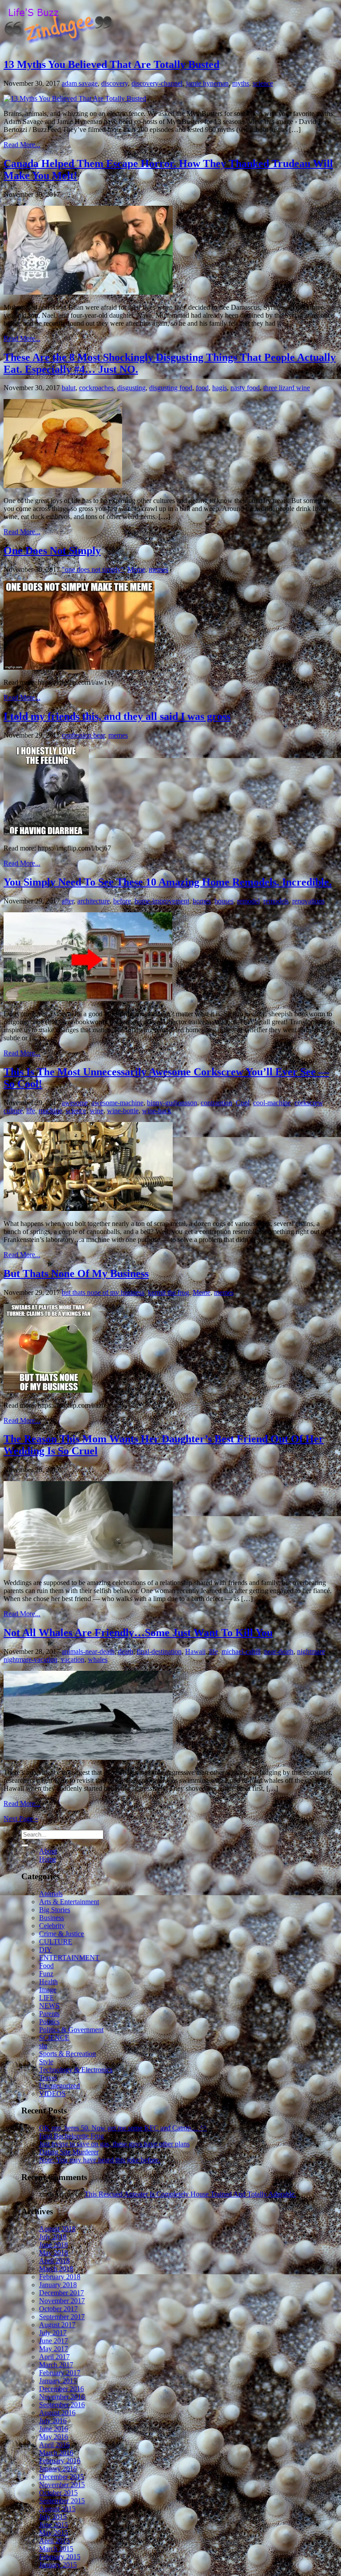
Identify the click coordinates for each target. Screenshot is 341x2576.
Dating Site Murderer (69, 2152)
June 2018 (54, 2245)
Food (46, 1966)
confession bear (83, 735)
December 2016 (61, 2389)
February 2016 (60, 2461)
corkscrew (309, 1103)
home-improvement (162, 901)
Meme (136, 569)
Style (46, 2062)
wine (97, 1111)
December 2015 (61, 2477)
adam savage (80, 83)
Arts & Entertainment (69, 1902)
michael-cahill (241, 1651)
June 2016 (54, 2429)
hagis (220, 388)
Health (48, 1982)
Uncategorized (59, 2086)
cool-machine (272, 1103)
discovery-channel (157, 83)
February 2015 (60, 2557)
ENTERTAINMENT (69, 1958)
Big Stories (55, 1910)
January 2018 (58, 2285)
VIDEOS (52, 2094)
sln (43, 2046)
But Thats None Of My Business (76, 1274)
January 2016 (58, 2469)
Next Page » (21, 1819)
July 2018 (53, 2237)
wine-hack (157, 1111)
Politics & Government (71, 2030)
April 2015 (54, 2541)
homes (202, 901)
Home (48, 1859)
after (68, 901)
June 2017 (54, 2341)
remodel (248, 901)
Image (48, 1990)
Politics (49, 2022)
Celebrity (52, 1926)
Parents (49, 2014)
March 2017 (56, 2365)
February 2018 (60, 2277)
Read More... (22, 145)
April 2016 (54, 2445)
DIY (46, 1950)
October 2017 (58, 2309)
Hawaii (195, 1651)
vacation (73, 1659)
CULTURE (56, 1942)
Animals (51, 1894)
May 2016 (54, 2437)
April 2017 (54, 2357)
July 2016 (53, 2421)
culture (13, 1111)
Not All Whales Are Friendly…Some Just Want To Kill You (138, 1633)
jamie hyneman (207, 83)
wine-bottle (123, 1111)
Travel (48, 2078)
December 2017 (61, 2293)
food (202, 388)
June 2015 (54, 2525)
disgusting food (171, 388)
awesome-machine (117, 1103)
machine (50, 1111)
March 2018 (56, 2269)
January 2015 (58, 2565)
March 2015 (56, 2549)
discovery (115, 83)
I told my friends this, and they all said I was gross (117, 716)
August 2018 (57, 2229)
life (31, 1111)
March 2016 (56, 2453)
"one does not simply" (93, 569)
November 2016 (62, 2397)
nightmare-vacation (30, 1659)
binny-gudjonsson (172, 1103)
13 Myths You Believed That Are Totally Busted (111, 64)
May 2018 (54, 2253)
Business (52, 1918)
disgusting (131, 388)
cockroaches (96, 388)
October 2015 (58, 2493)
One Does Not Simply (52, 551)
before (122, 901)
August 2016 (57, 2413)
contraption (216, 1103)
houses (224, 901)
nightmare (311, 1651)
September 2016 (62, 2405)
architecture (93, 901)
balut (69, 388)
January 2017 (58, 2381)
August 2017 (57, 2325)
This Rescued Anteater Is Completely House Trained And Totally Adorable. (190, 2194)
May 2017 (54, 2349)
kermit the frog (169, 1292)
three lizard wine (287, 388)
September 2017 (62, 2317)
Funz (46, 1974)
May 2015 (54, 2533)
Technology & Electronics (76, 2070)
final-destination (159, 1651)
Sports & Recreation (67, 2054)
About (48, 1851)
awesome (75, 1103)
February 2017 (60, 2373)
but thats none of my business (103, 1292)
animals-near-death (88, 1651)
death (126, 1651)
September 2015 (62, 2501)
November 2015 (62, 2485)
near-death (279, 1651)
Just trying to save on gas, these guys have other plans (114, 2144)
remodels (276, 901)
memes (159, 569)
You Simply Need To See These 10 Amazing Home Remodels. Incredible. (168, 882)
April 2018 (54, 2261)
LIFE (47, 1998)
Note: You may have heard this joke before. (100, 2160)
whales (98, 1659)
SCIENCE (54, 2038)
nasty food (245, 388)
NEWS (49, 2006)
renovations (308, 901)
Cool (243, 1103)
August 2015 (57, 2509)
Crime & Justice (61, 1934)
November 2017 (62, 2301)
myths (241, 83)
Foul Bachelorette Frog (71, 2136)
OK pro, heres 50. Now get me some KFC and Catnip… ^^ (123, 2128)
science (263, 83)
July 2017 (53, 2333)
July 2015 (53, 2517)
